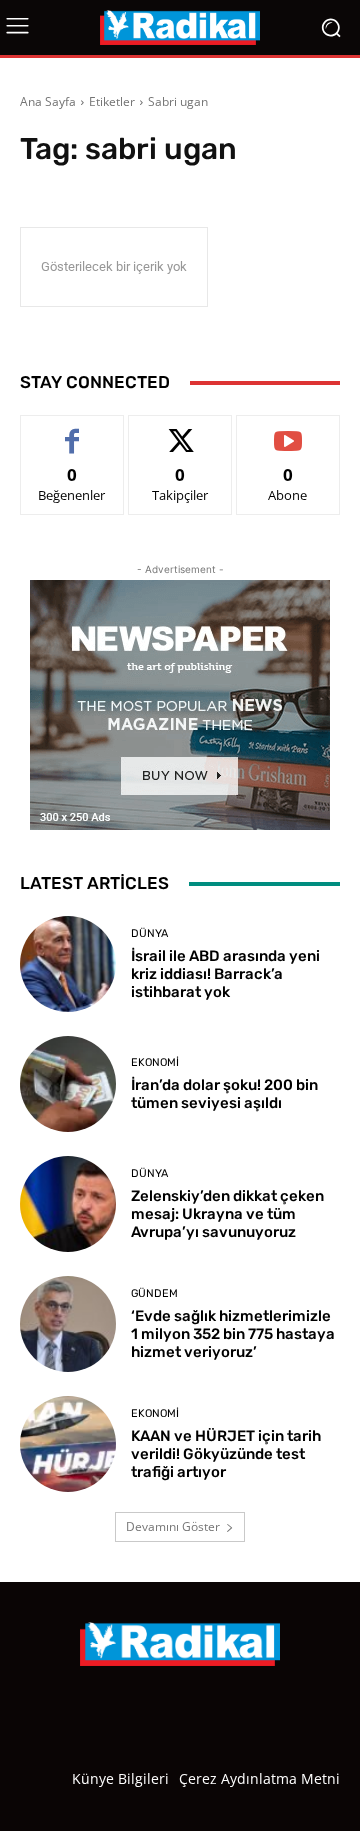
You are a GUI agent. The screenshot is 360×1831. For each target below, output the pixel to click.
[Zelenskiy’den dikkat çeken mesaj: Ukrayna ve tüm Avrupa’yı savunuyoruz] (68, 1204)
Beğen (72, 430)
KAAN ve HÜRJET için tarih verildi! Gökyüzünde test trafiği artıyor (226, 1454)
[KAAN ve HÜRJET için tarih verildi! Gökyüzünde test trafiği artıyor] (68, 1444)
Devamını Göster (173, 1526)
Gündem (154, 1293)
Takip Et (180, 430)
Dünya (149, 933)
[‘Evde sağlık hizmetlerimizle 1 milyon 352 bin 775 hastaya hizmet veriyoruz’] (68, 1324)
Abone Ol (288, 430)
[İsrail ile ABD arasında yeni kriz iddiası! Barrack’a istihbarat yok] (68, 964)
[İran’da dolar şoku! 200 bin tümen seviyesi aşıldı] (68, 1084)
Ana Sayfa (48, 101)
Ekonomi (155, 1062)
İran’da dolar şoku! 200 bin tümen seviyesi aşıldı (224, 1094)
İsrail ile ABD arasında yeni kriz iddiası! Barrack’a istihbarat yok (225, 974)
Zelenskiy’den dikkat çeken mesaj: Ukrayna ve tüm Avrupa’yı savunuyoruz (227, 1214)
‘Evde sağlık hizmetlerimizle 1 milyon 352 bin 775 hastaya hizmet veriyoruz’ (233, 1334)
